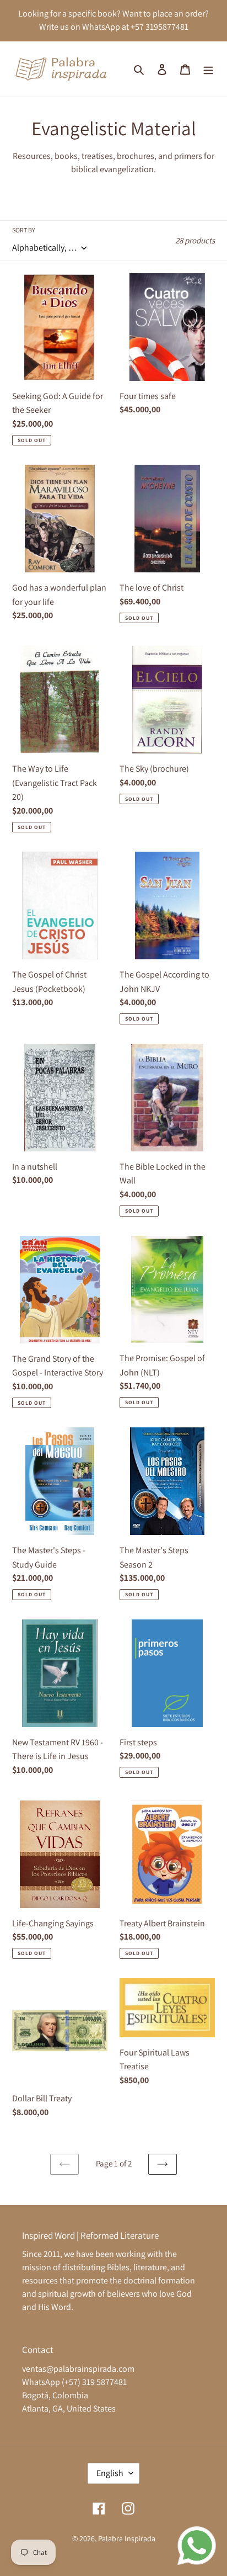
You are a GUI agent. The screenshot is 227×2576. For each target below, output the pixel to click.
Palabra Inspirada (127, 2538)
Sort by (24, 230)
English (110, 2473)
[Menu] (208, 69)
